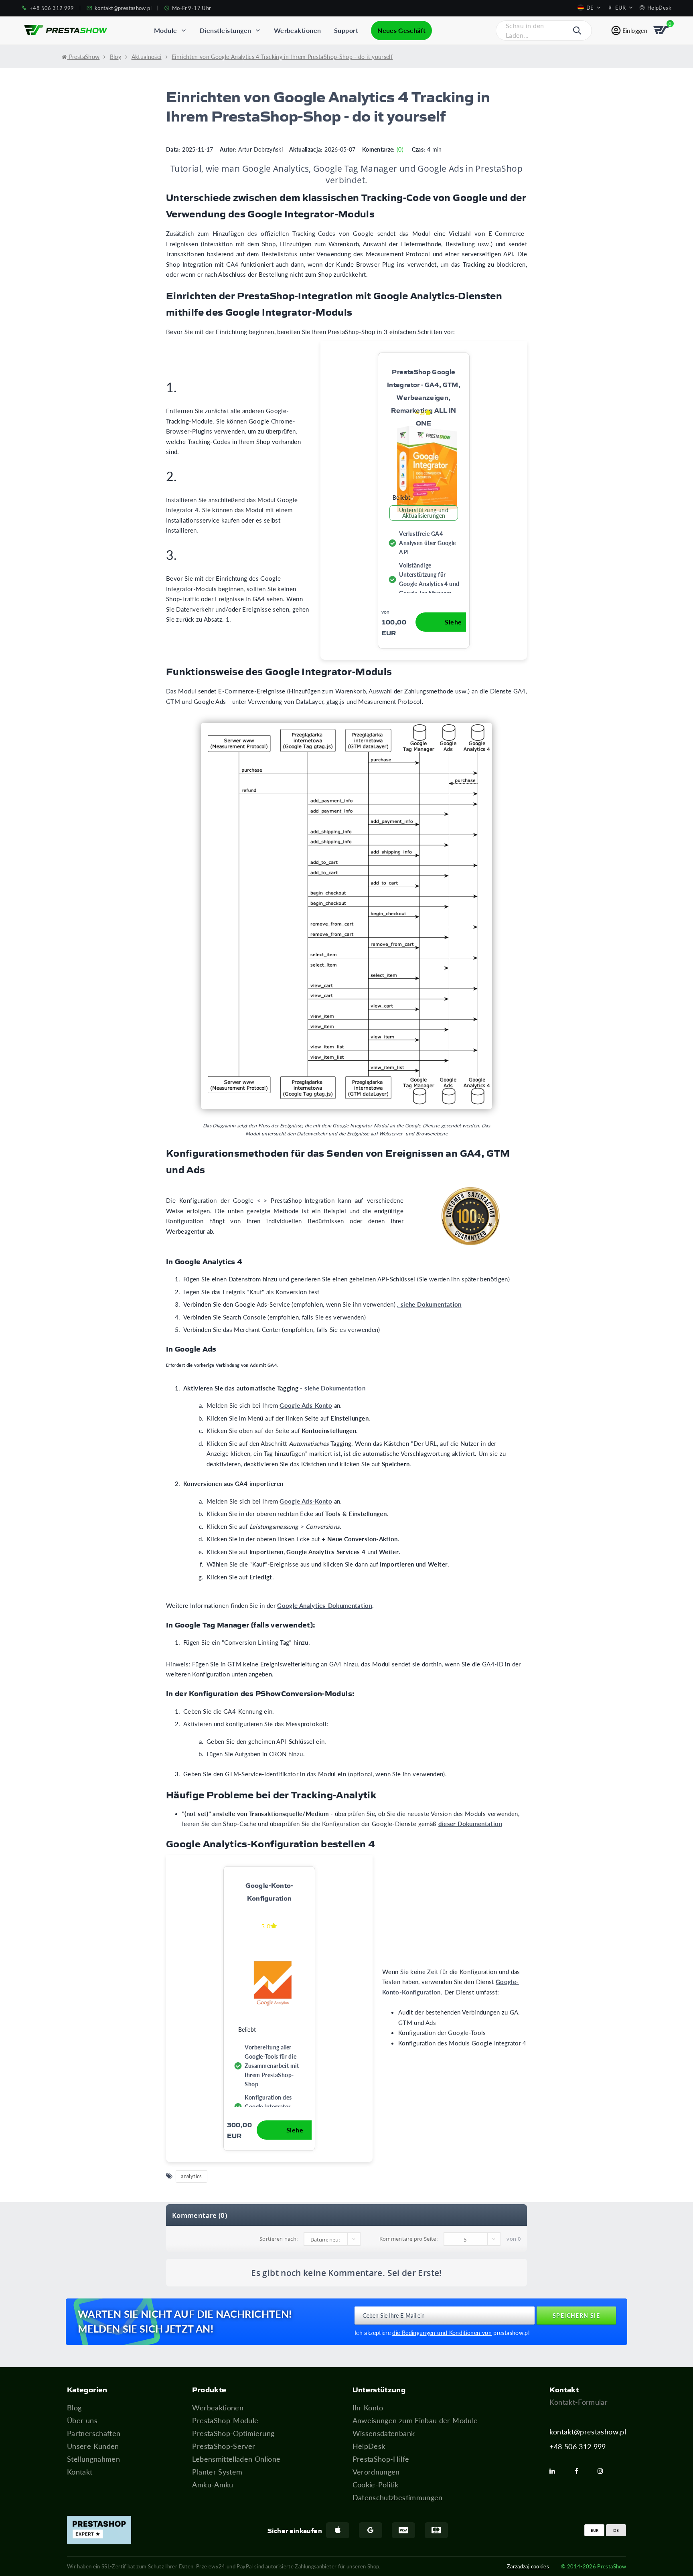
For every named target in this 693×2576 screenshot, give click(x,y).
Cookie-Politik (376, 2485)
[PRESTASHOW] (66, 30)
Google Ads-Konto (306, 1405)
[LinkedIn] (555, 2471)
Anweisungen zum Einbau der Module (415, 2420)
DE (616, 2530)
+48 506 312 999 (577, 2446)
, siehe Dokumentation (429, 1304)
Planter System (217, 2472)
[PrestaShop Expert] (99, 2530)
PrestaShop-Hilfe (381, 2459)
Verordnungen (376, 2472)
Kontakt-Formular (579, 2402)
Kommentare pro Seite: (409, 2239)
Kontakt (80, 2472)
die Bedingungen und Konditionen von (442, 2333)
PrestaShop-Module (225, 2420)
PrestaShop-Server (224, 2446)
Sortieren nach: (279, 2239)
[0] (662, 30)
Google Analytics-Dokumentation (325, 1605)
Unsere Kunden (93, 2446)
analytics (191, 2176)
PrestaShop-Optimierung (233, 2433)
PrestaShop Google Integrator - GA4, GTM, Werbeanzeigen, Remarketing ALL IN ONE (424, 397)
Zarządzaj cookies (528, 2566)
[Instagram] (604, 2471)
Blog (74, 2408)
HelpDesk (369, 2446)
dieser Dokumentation (470, 1824)
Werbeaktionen (218, 2408)
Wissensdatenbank (384, 2433)
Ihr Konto (368, 2408)
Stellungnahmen (93, 2459)
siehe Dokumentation (335, 1388)
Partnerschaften (94, 2433)
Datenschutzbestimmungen (398, 2497)
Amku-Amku (213, 2485)
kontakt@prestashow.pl (588, 2432)
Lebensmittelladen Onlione (236, 2459)
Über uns (82, 2420)
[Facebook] (580, 2471)
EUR (595, 2530)
